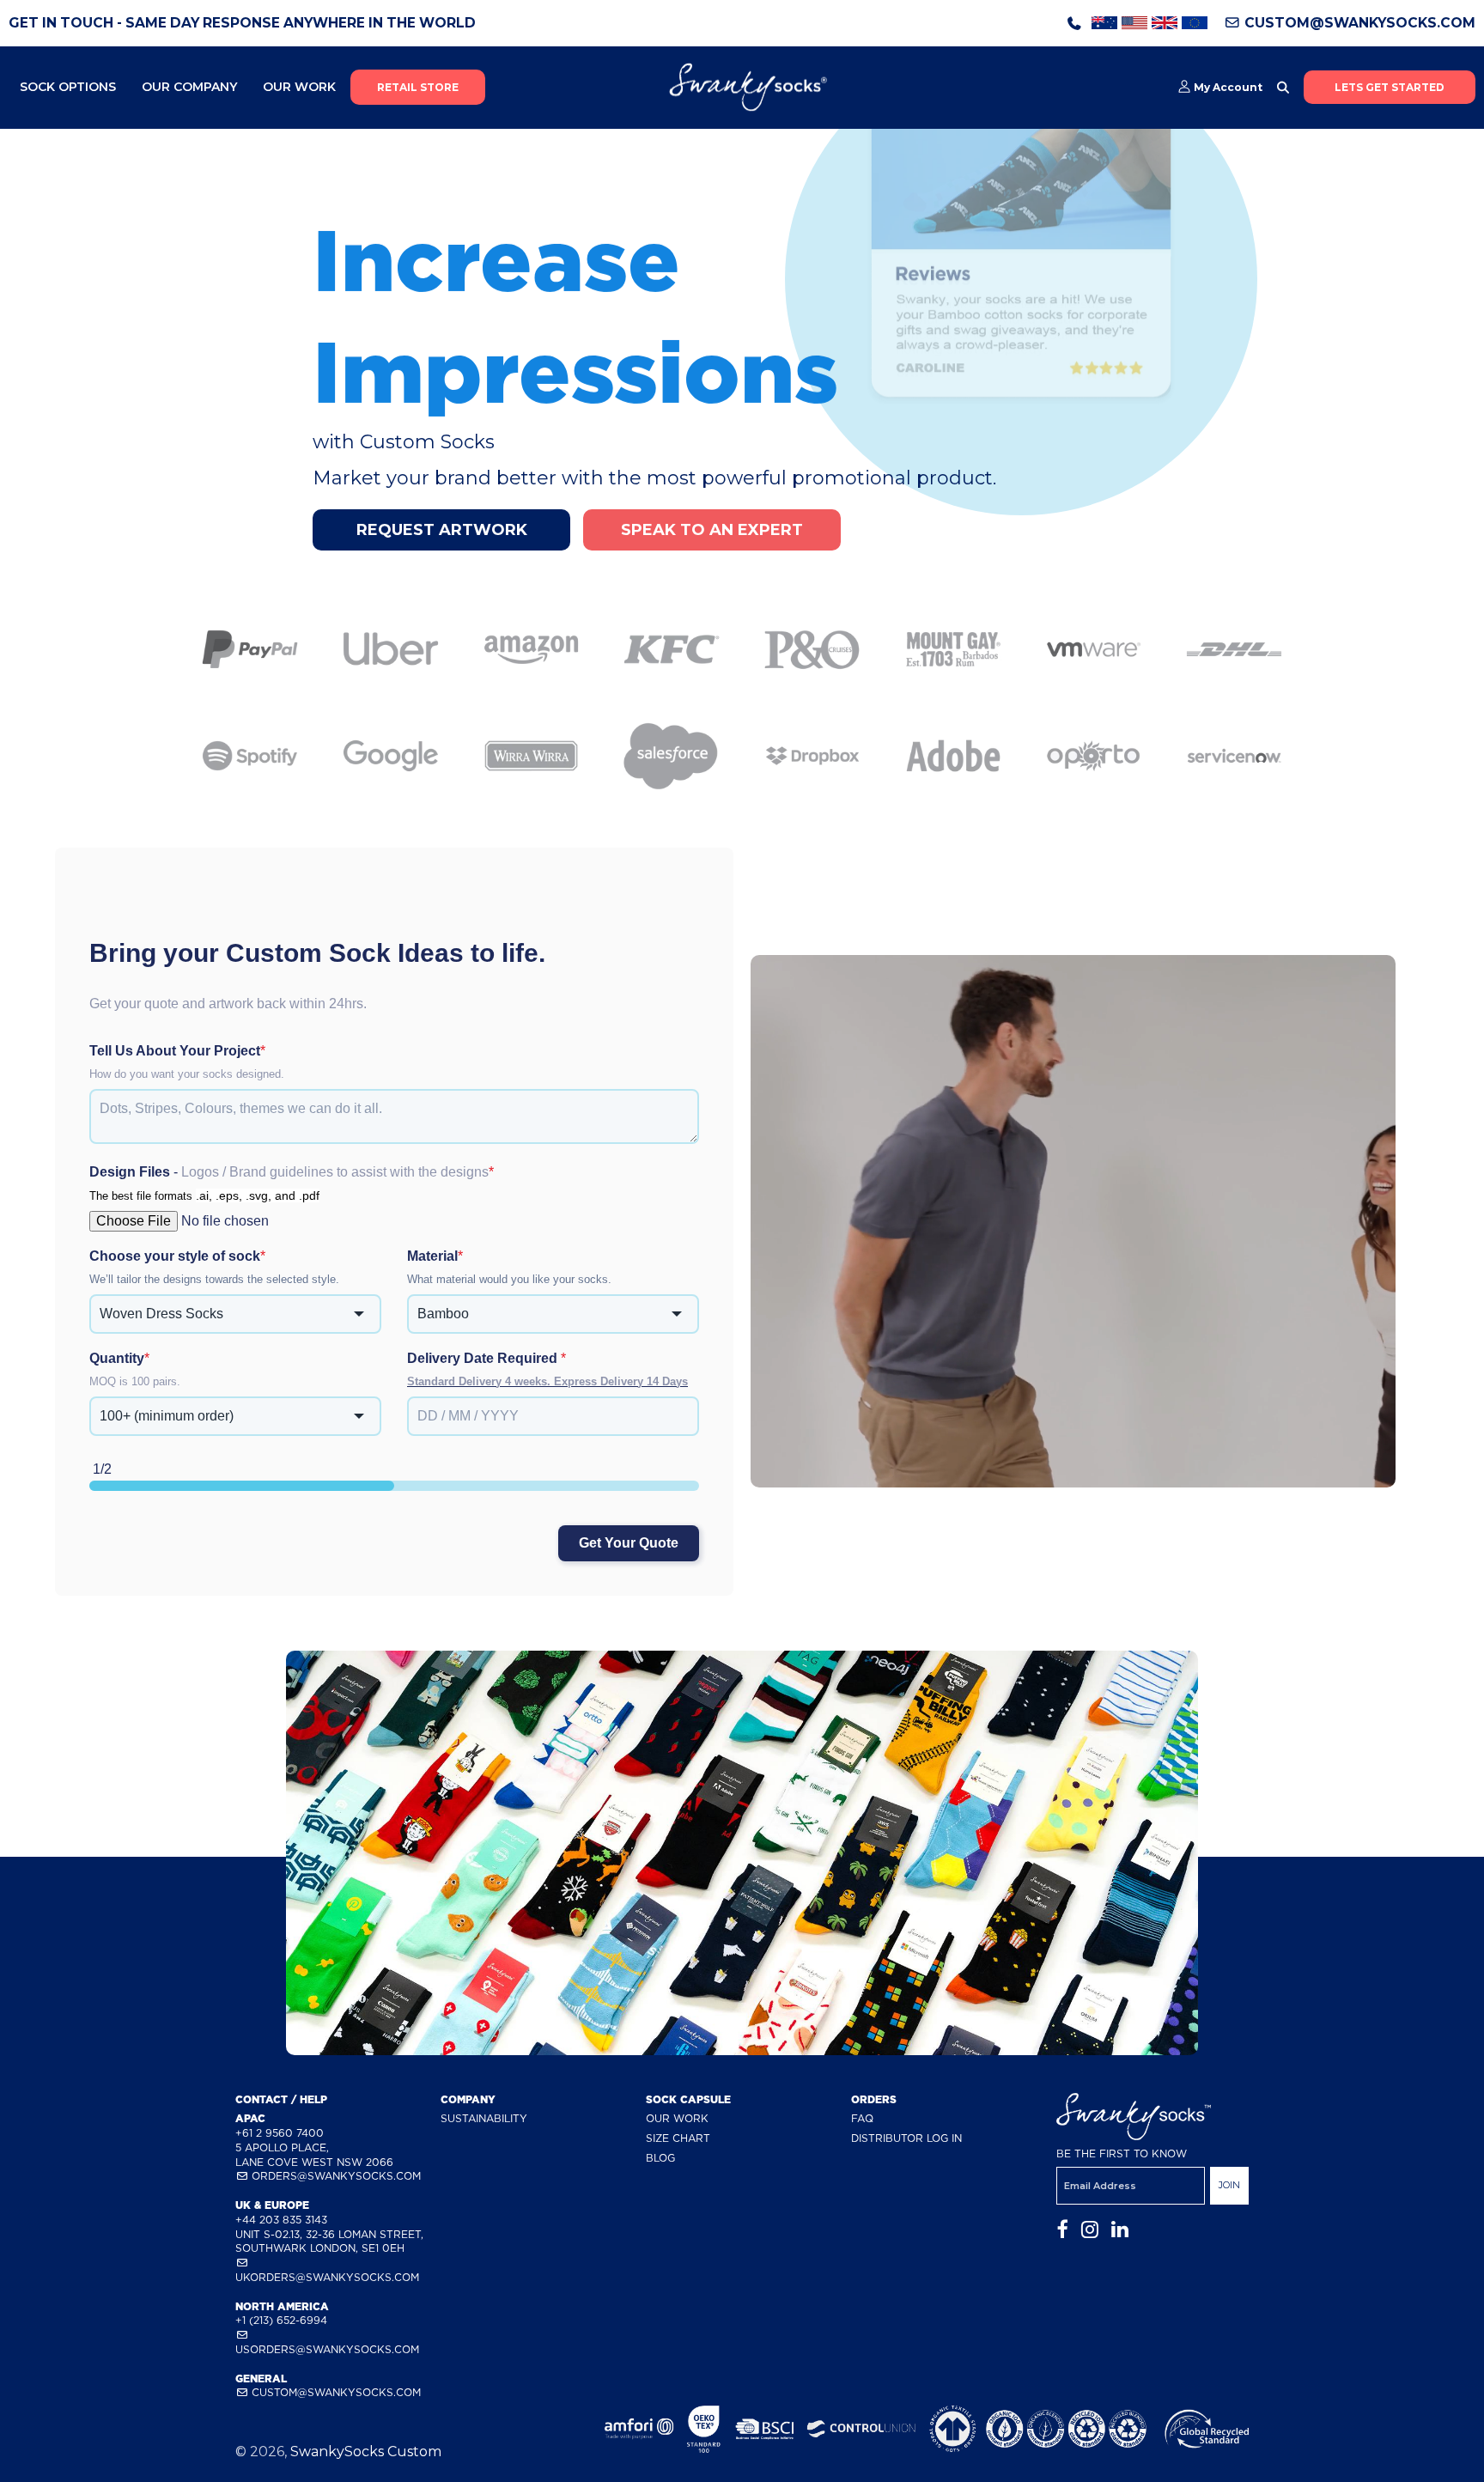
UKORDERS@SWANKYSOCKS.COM (327, 2277)
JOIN (1229, 2185)
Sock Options (68, 87)
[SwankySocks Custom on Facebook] (1062, 2230)
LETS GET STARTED (1390, 87)
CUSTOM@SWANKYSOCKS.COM (1358, 23)
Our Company (189, 87)
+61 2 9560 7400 (280, 2133)
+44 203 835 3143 (281, 2220)
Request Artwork (442, 530)
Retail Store (418, 87)
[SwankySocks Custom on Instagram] (1090, 2230)
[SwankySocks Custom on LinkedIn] (1120, 2230)
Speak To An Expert (712, 530)
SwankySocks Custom (366, 2452)
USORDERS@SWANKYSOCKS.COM (327, 2349)
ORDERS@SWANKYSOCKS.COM (335, 2176)
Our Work (299, 87)
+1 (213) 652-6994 (281, 2320)
